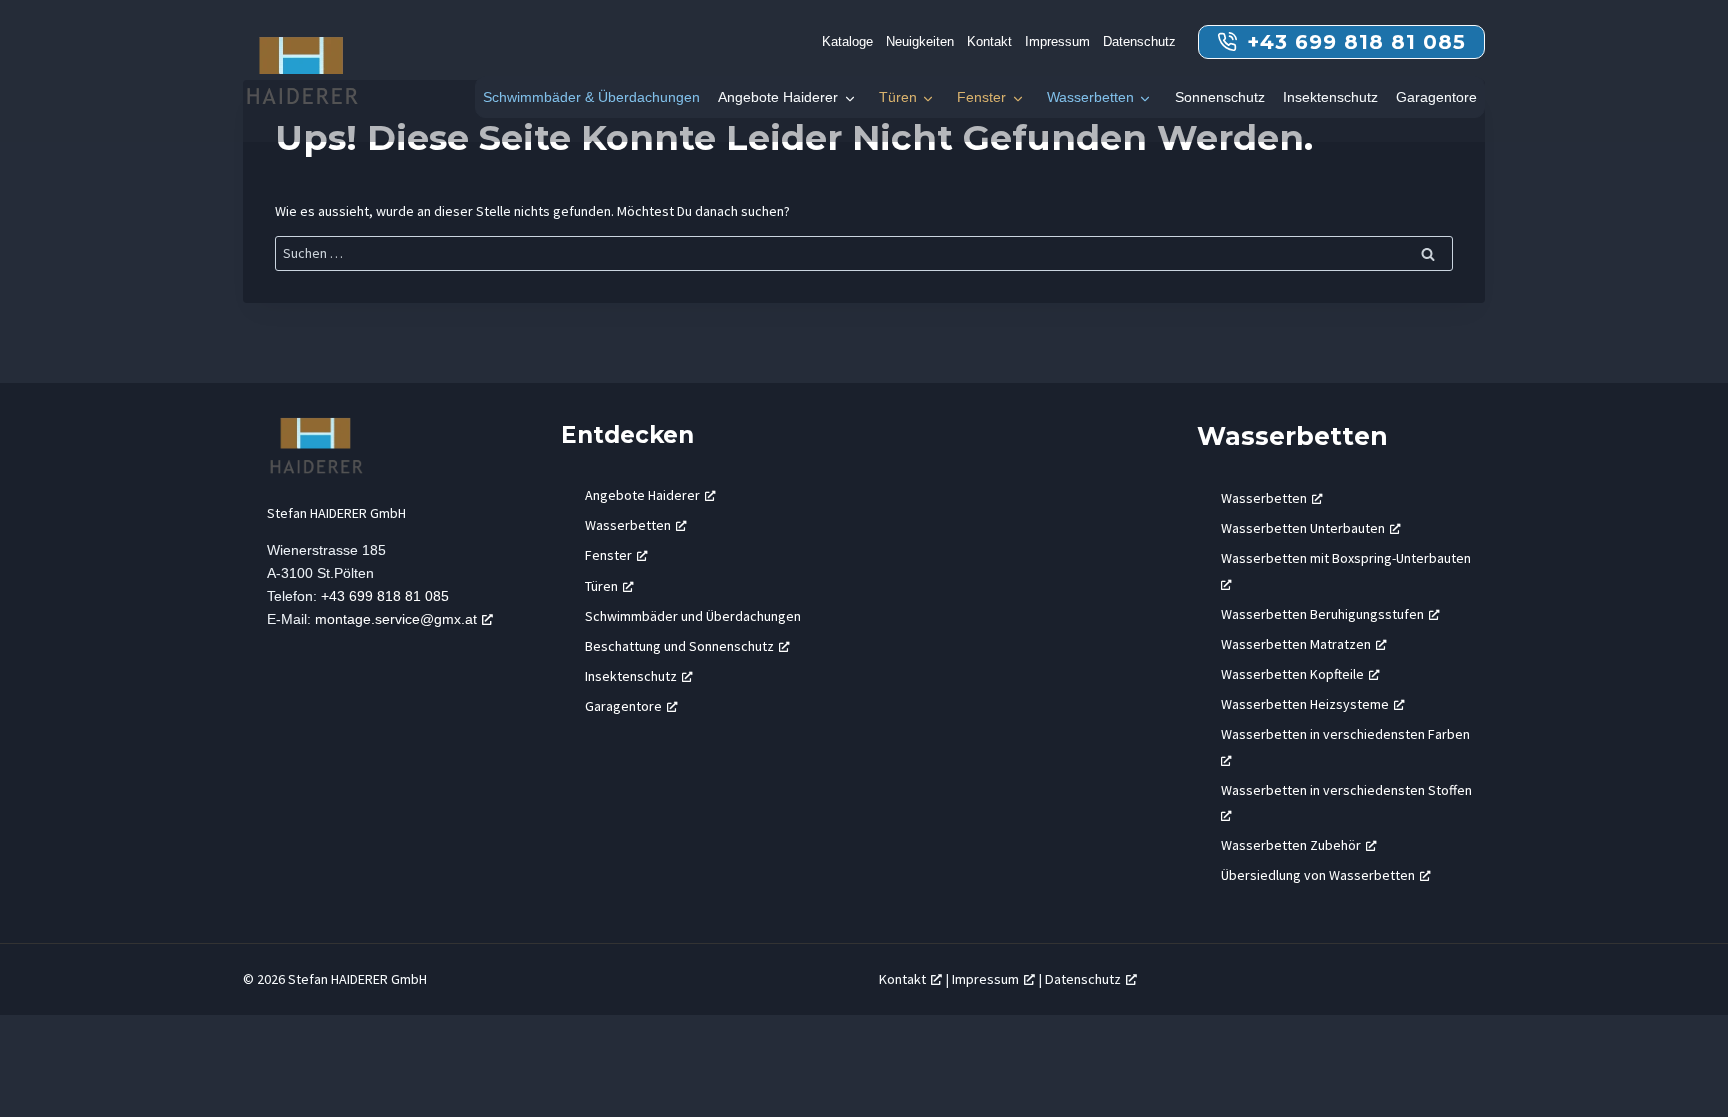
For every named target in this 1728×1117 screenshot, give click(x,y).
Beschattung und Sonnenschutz (679, 646)
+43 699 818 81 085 (385, 596)
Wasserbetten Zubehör (1291, 845)
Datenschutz (1139, 41)
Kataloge (847, 41)
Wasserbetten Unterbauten (1303, 528)
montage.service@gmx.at (396, 619)
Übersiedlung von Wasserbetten (1318, 875)
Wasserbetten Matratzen (1296, 644)
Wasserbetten (1090, 97)
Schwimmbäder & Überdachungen (591, 97)
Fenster (981, 97)
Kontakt (989, 41)
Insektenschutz (1330, 97)
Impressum (1057, 41)
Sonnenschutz (1220, 97)
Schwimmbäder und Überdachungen (693, 616)
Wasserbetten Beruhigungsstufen (1322, 614)
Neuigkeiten (920, 41)
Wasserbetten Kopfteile (1292, 674)
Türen (898, 97)
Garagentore (1436, 97)
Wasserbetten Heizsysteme (1305, 704)
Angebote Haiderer (778, 97)
